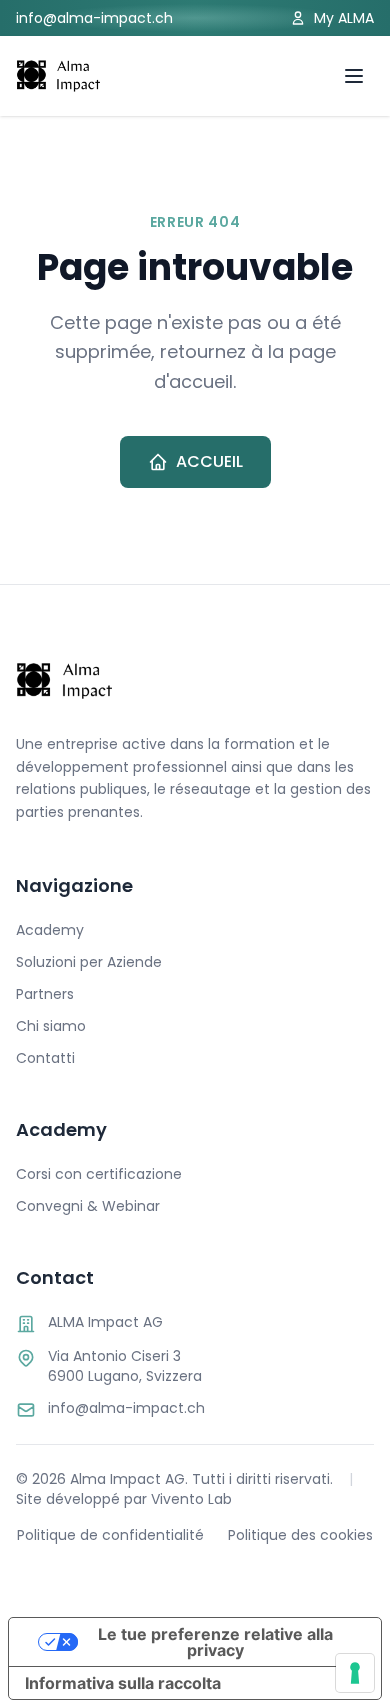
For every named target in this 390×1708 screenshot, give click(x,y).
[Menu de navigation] (354, 76)
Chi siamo (51, 1026)
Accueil (209, 461)
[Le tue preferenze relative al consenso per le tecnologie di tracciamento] (355, 1673)
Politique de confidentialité (110, 1535)
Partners (45, 994)
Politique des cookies (300, 1535)
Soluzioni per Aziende (89, 962)
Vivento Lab (191, 1499)
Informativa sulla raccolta (123, 1683)
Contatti (45, 1058)
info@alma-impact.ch (94, 18)
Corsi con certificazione (99, 1174)
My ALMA (344, 18)
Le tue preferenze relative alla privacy (215, 1642)
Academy (50, 930)
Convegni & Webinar (88, 1206)
